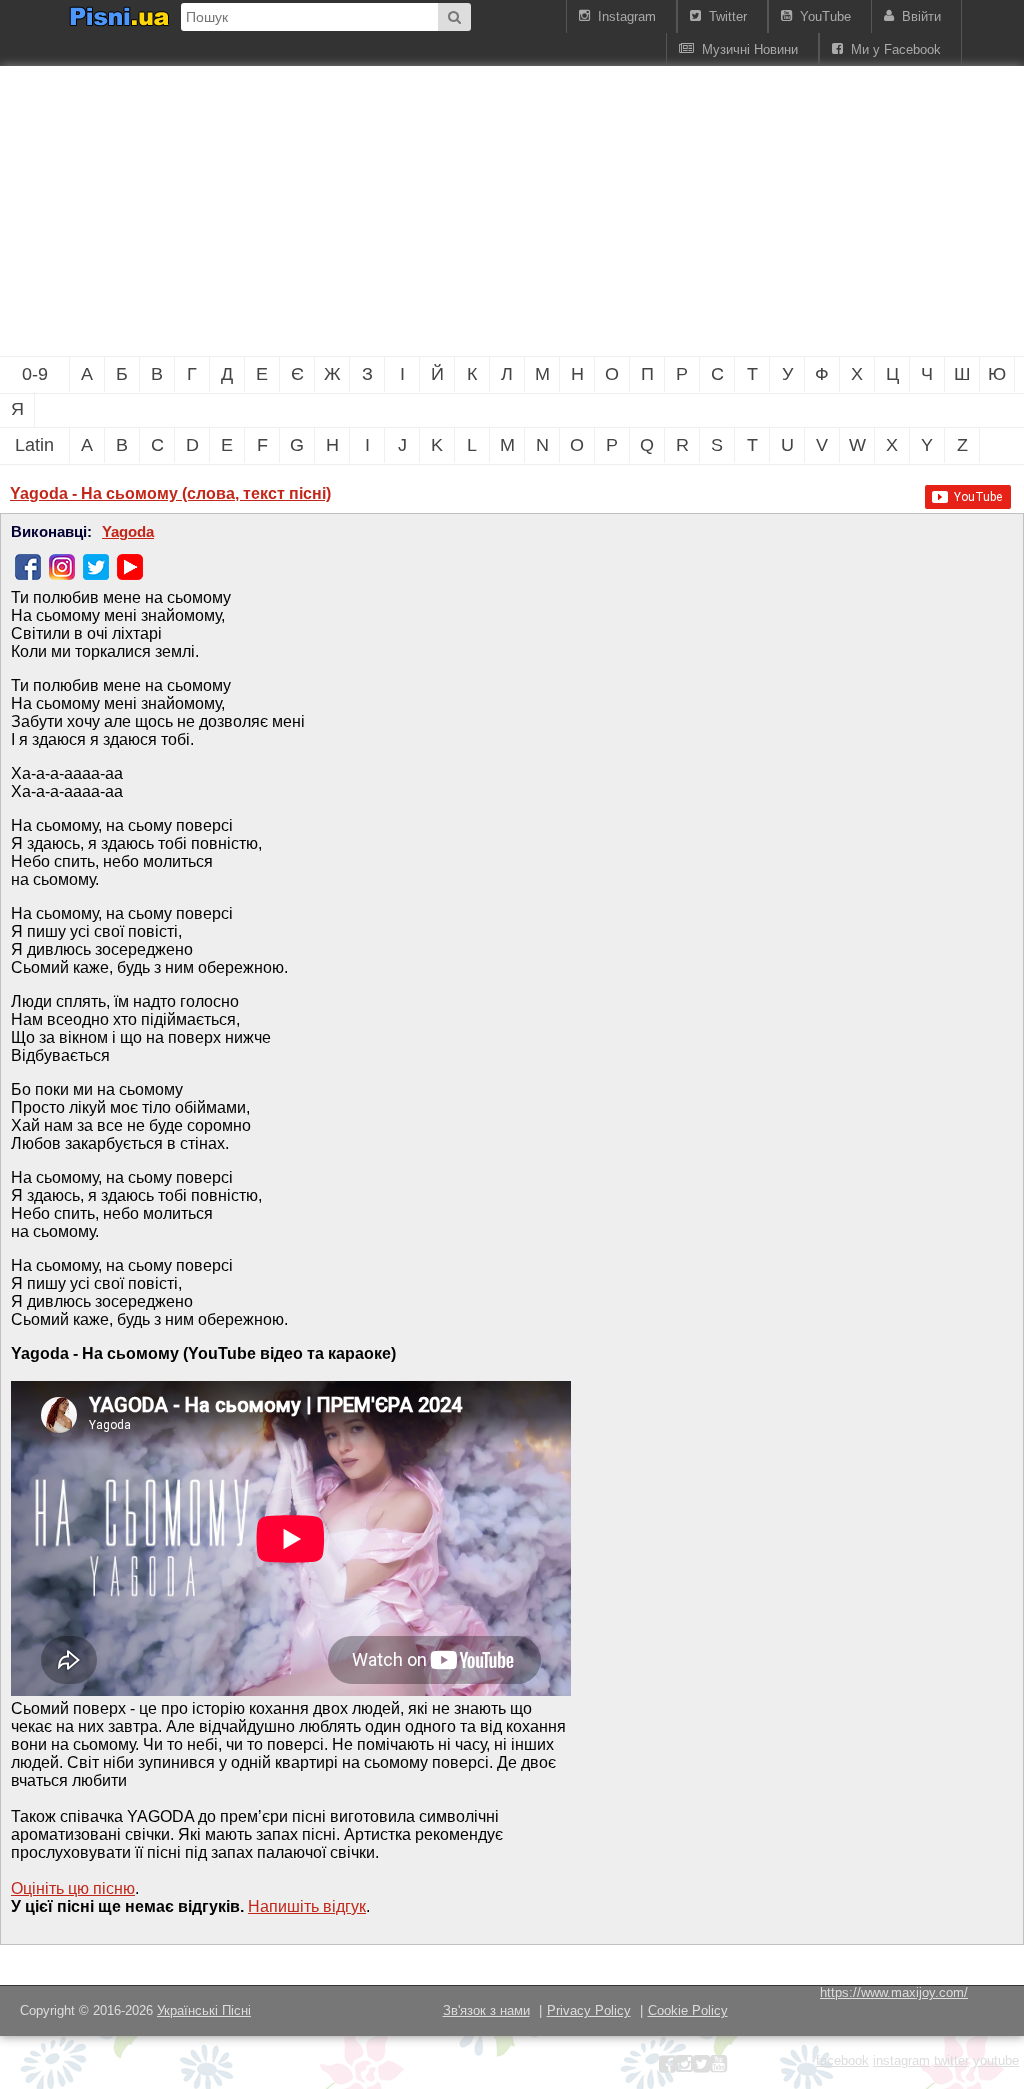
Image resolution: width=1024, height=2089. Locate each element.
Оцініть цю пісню (73, 1888)
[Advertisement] (340, 211)
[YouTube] (130, 567)
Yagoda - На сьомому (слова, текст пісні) (170, 493)
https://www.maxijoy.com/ (894, 1992)
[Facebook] (28, 567)
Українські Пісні (204, 2010)
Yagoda (128, 532)
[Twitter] (96, 567)
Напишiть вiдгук (307, 1906)
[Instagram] (62, 567)
